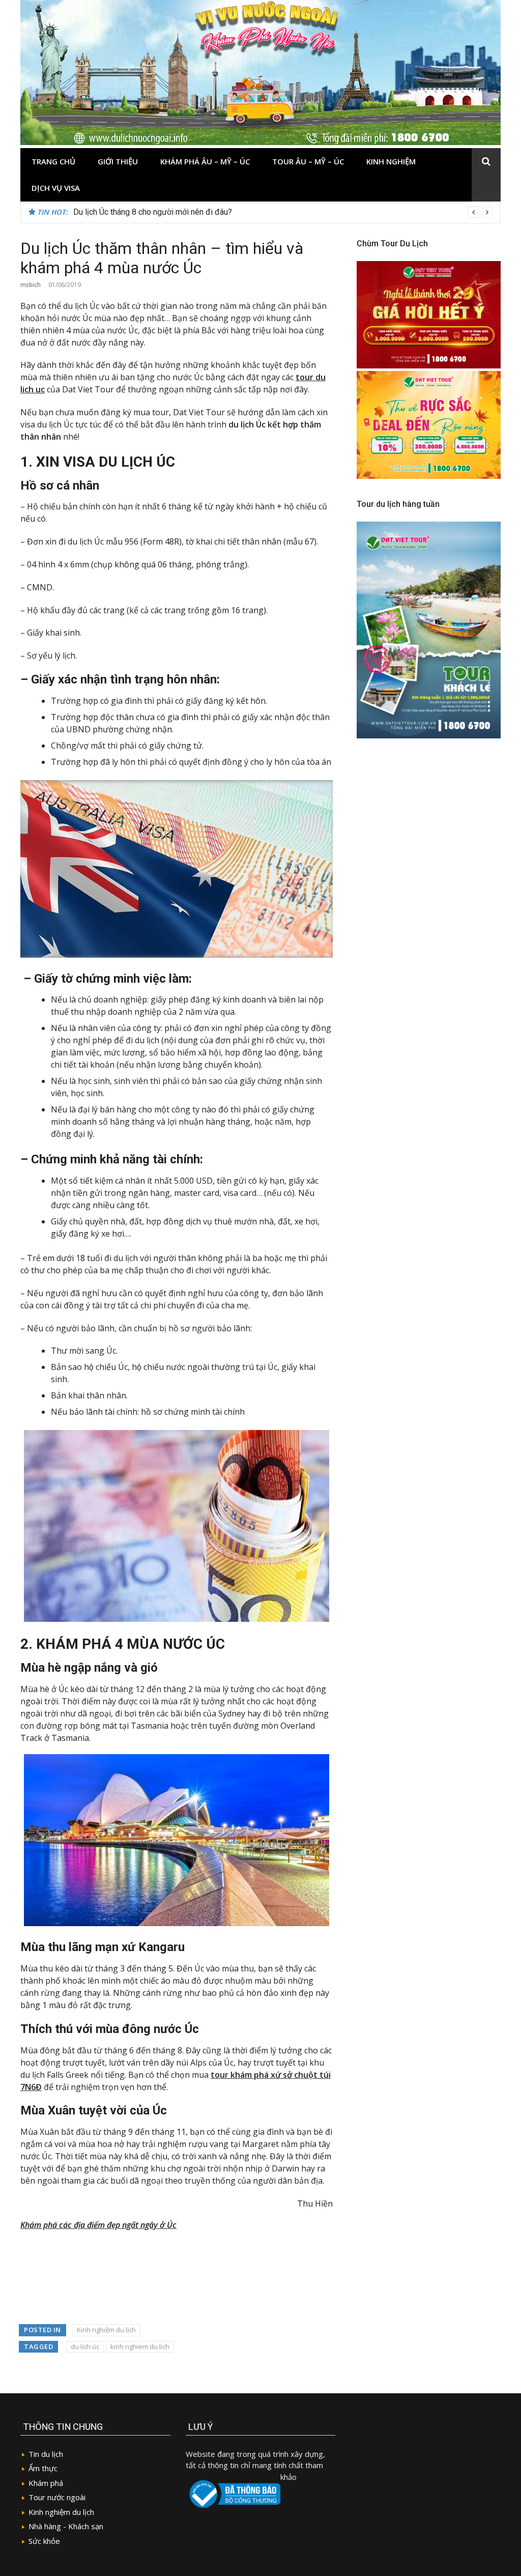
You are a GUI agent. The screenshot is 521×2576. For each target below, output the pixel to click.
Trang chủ (53, 161)
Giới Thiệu (118, 161)
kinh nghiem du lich (140, 2346)
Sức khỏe (44, 2541)
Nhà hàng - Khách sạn (66, 2526)
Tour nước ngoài (57, 2497)
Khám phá (46, 2483)
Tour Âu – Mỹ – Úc (308, 161)
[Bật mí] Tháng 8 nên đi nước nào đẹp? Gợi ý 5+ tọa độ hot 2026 (186, 212)
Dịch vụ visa (56, 188)
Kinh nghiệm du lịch (106, 2330)
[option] (283, 212)
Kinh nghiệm (391, 161)
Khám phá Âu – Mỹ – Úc (205, 161)
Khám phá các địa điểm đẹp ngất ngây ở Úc (98, 2225)
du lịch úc (85, 2346)
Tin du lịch (46, 2454)
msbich (31, 285)
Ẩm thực (43, 2468)
